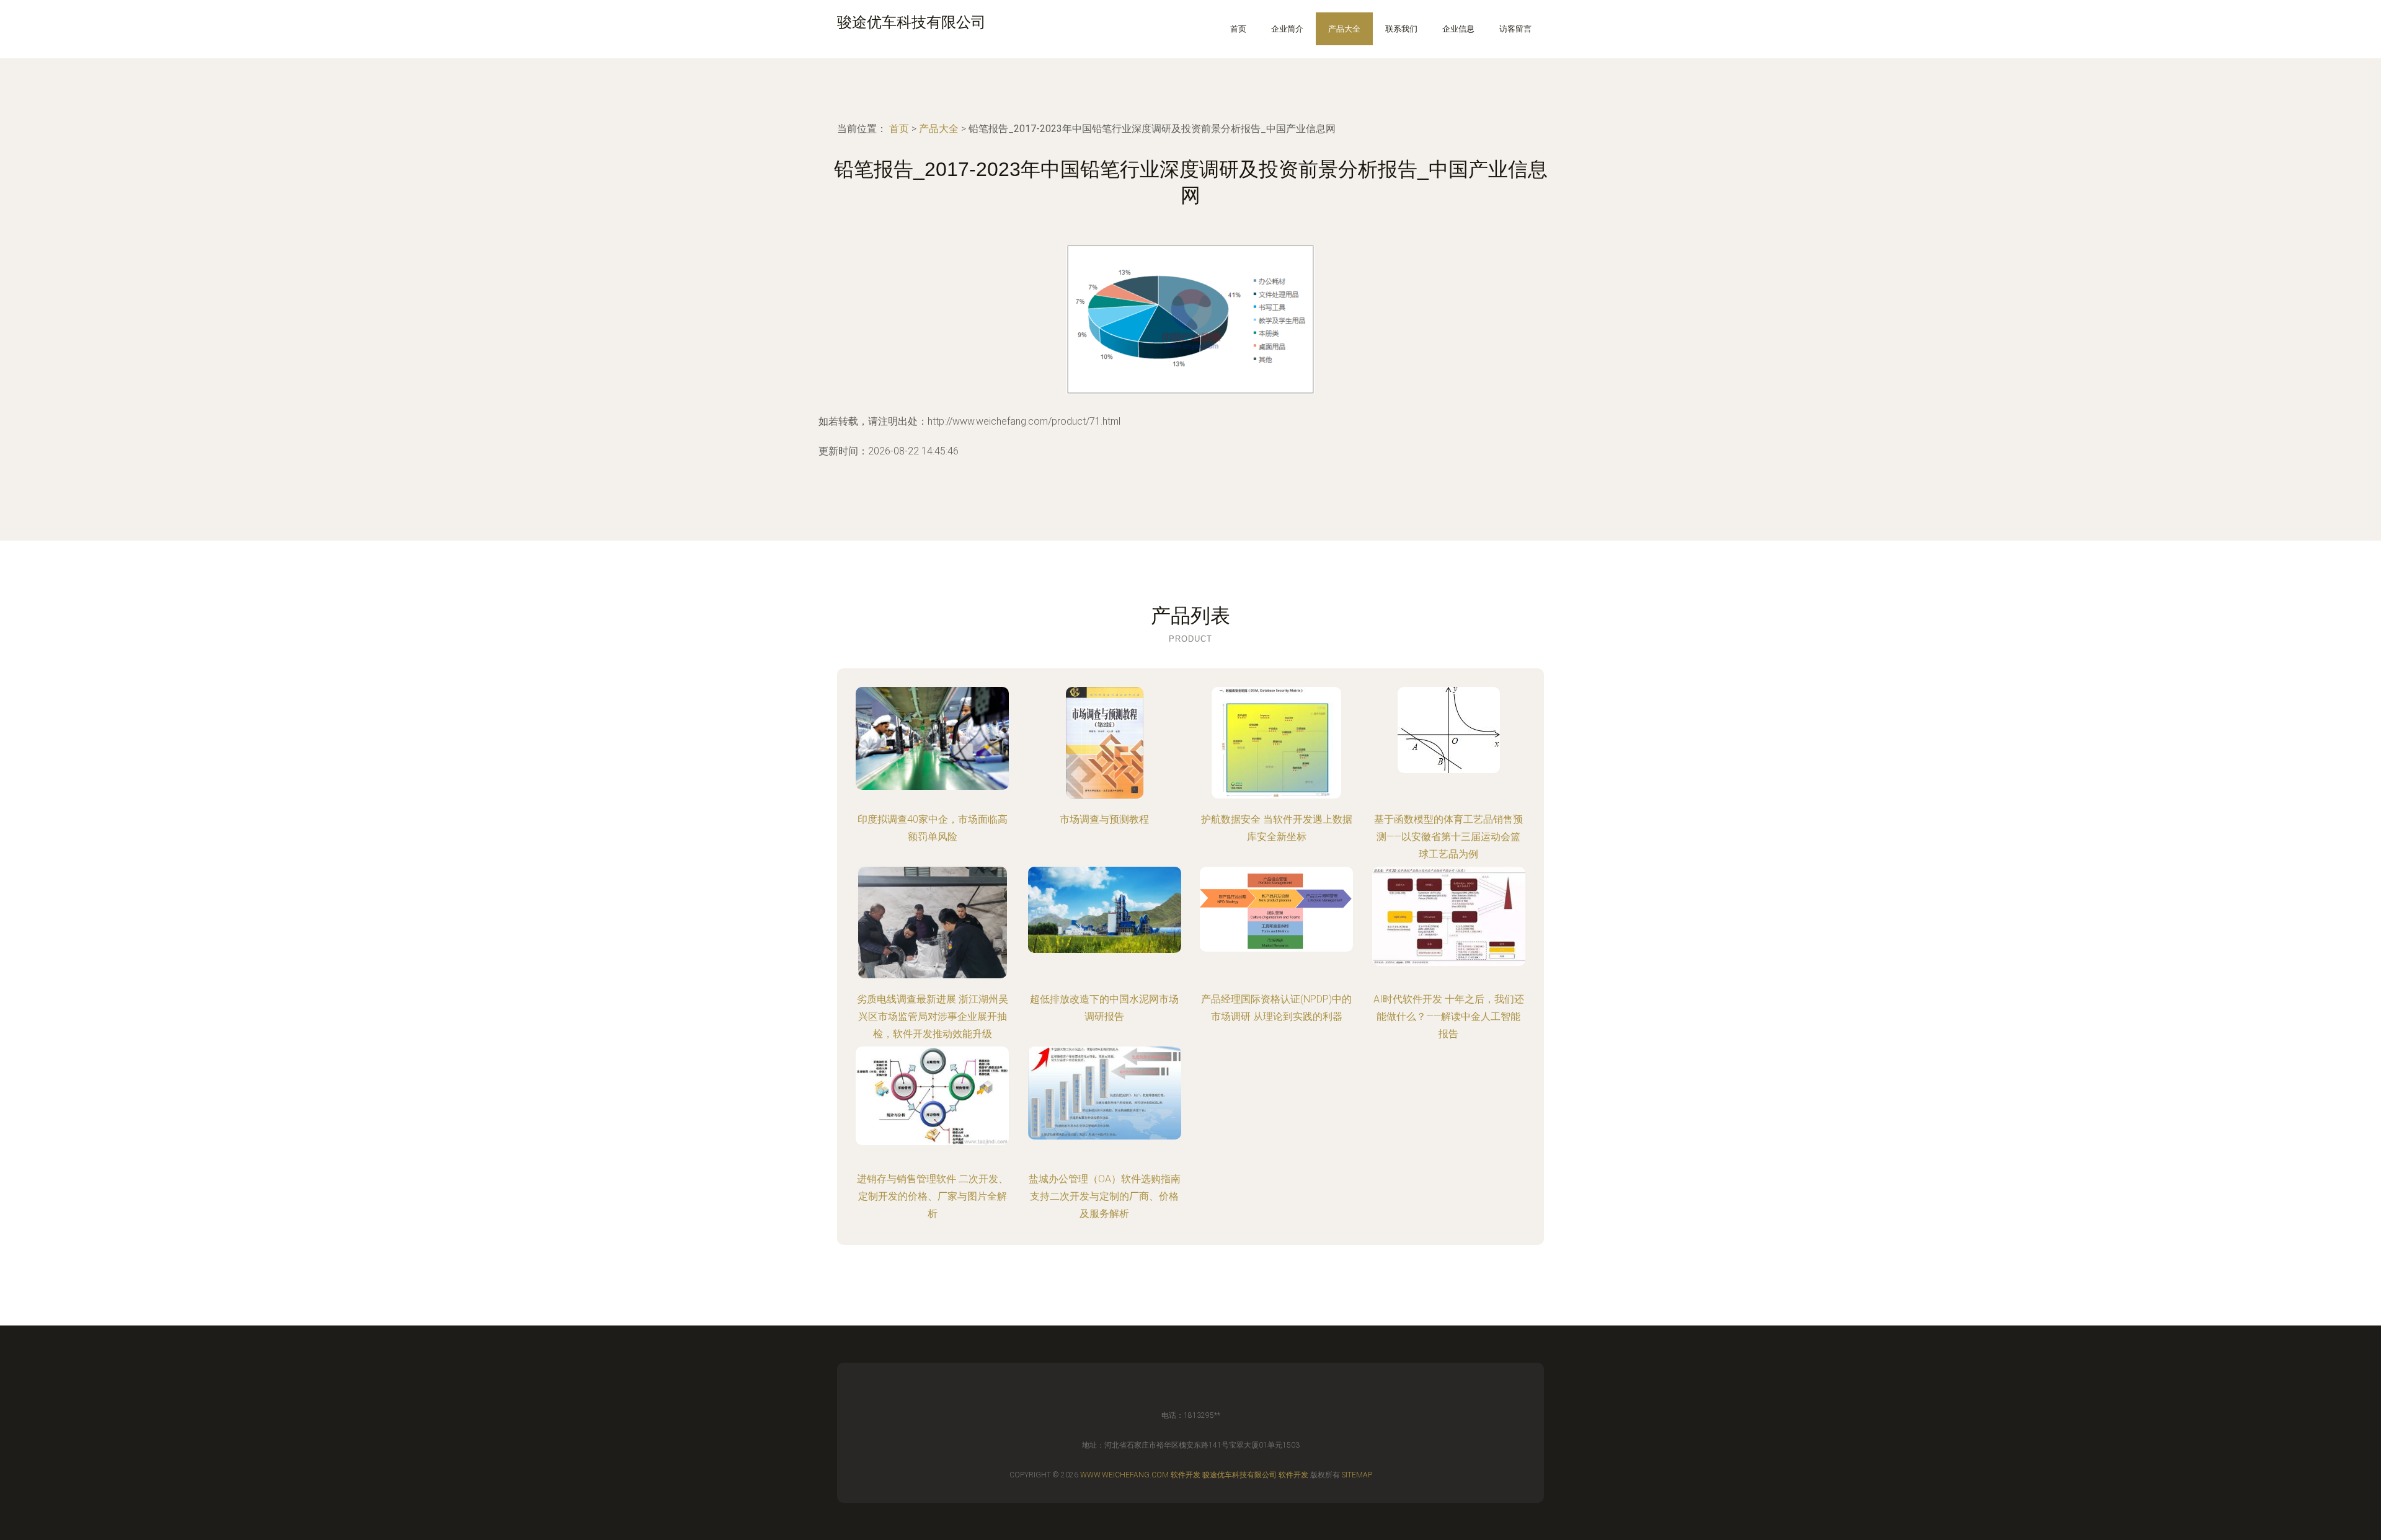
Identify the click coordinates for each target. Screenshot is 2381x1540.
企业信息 (1458, 29)
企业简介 (1287, 29)
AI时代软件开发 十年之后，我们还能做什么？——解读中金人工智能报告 (1449, 1016)
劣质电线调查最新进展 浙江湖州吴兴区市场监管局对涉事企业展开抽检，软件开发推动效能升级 (933, 1016)
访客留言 (1515, 29)
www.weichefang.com (1124, 1475)
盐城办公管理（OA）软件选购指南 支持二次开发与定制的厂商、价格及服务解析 (1105, 1196)
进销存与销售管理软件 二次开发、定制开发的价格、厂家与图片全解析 (933, 1196)
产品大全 (1344, 29)
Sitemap (1357, 1475)
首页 (1238, 29)
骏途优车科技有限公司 (1239, 1475)
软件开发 (1186, 1475)
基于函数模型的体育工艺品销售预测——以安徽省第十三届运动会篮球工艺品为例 (1448, 837)
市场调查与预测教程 (1104, 819)
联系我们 (1401, 29)
